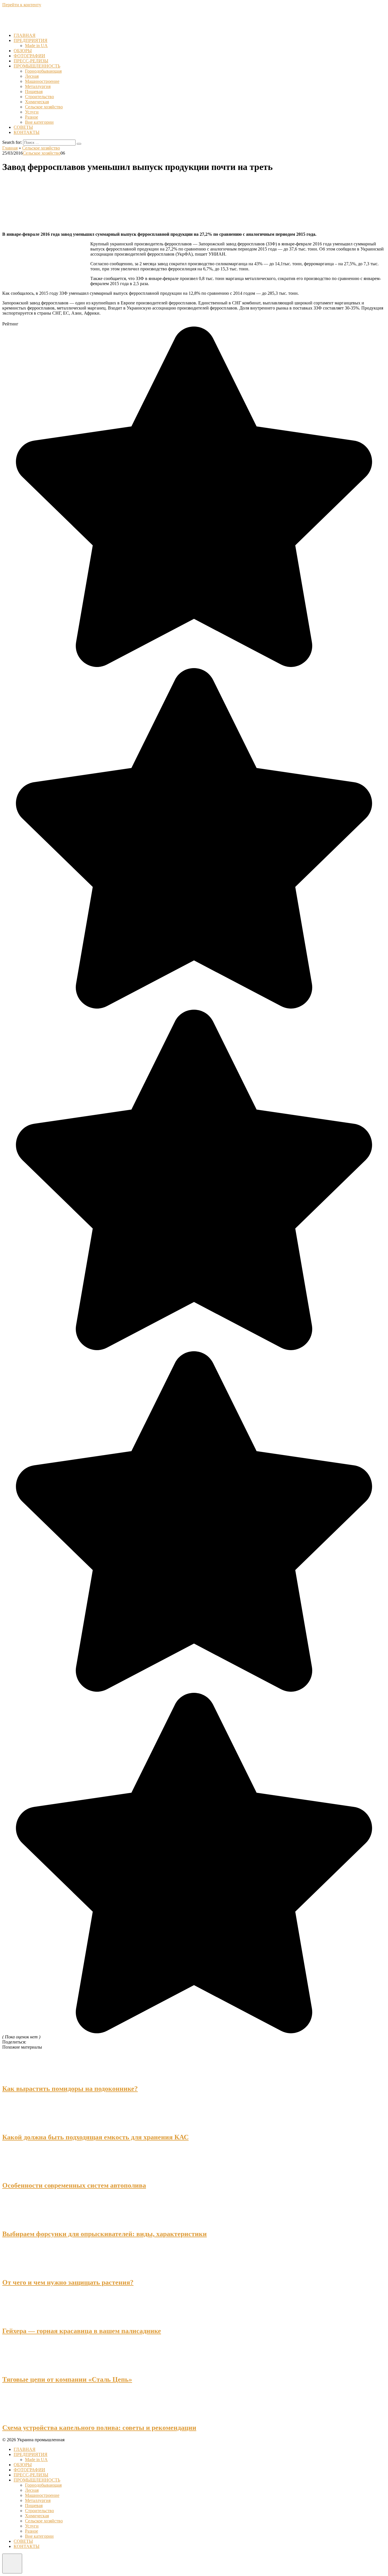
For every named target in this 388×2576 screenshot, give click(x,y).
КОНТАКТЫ (27, 132)
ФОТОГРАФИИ (29, 56)
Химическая (37, 102)
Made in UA (36, 46)
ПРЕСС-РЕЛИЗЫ (31, 61)
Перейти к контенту (22, 5)
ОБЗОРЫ (23, 51)
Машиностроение (42, 81)
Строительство (39, 97)
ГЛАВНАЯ (25, 35)
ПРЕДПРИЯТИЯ (31, 40)
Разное (32, 117)
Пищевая (34, 91)
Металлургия (38, 86)
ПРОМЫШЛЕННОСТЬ (37, 66)
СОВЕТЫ (23, 127)
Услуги (32, 112)
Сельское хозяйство (44, 107)
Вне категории (39, 122)
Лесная (32, 76)
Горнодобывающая (43, 71)
